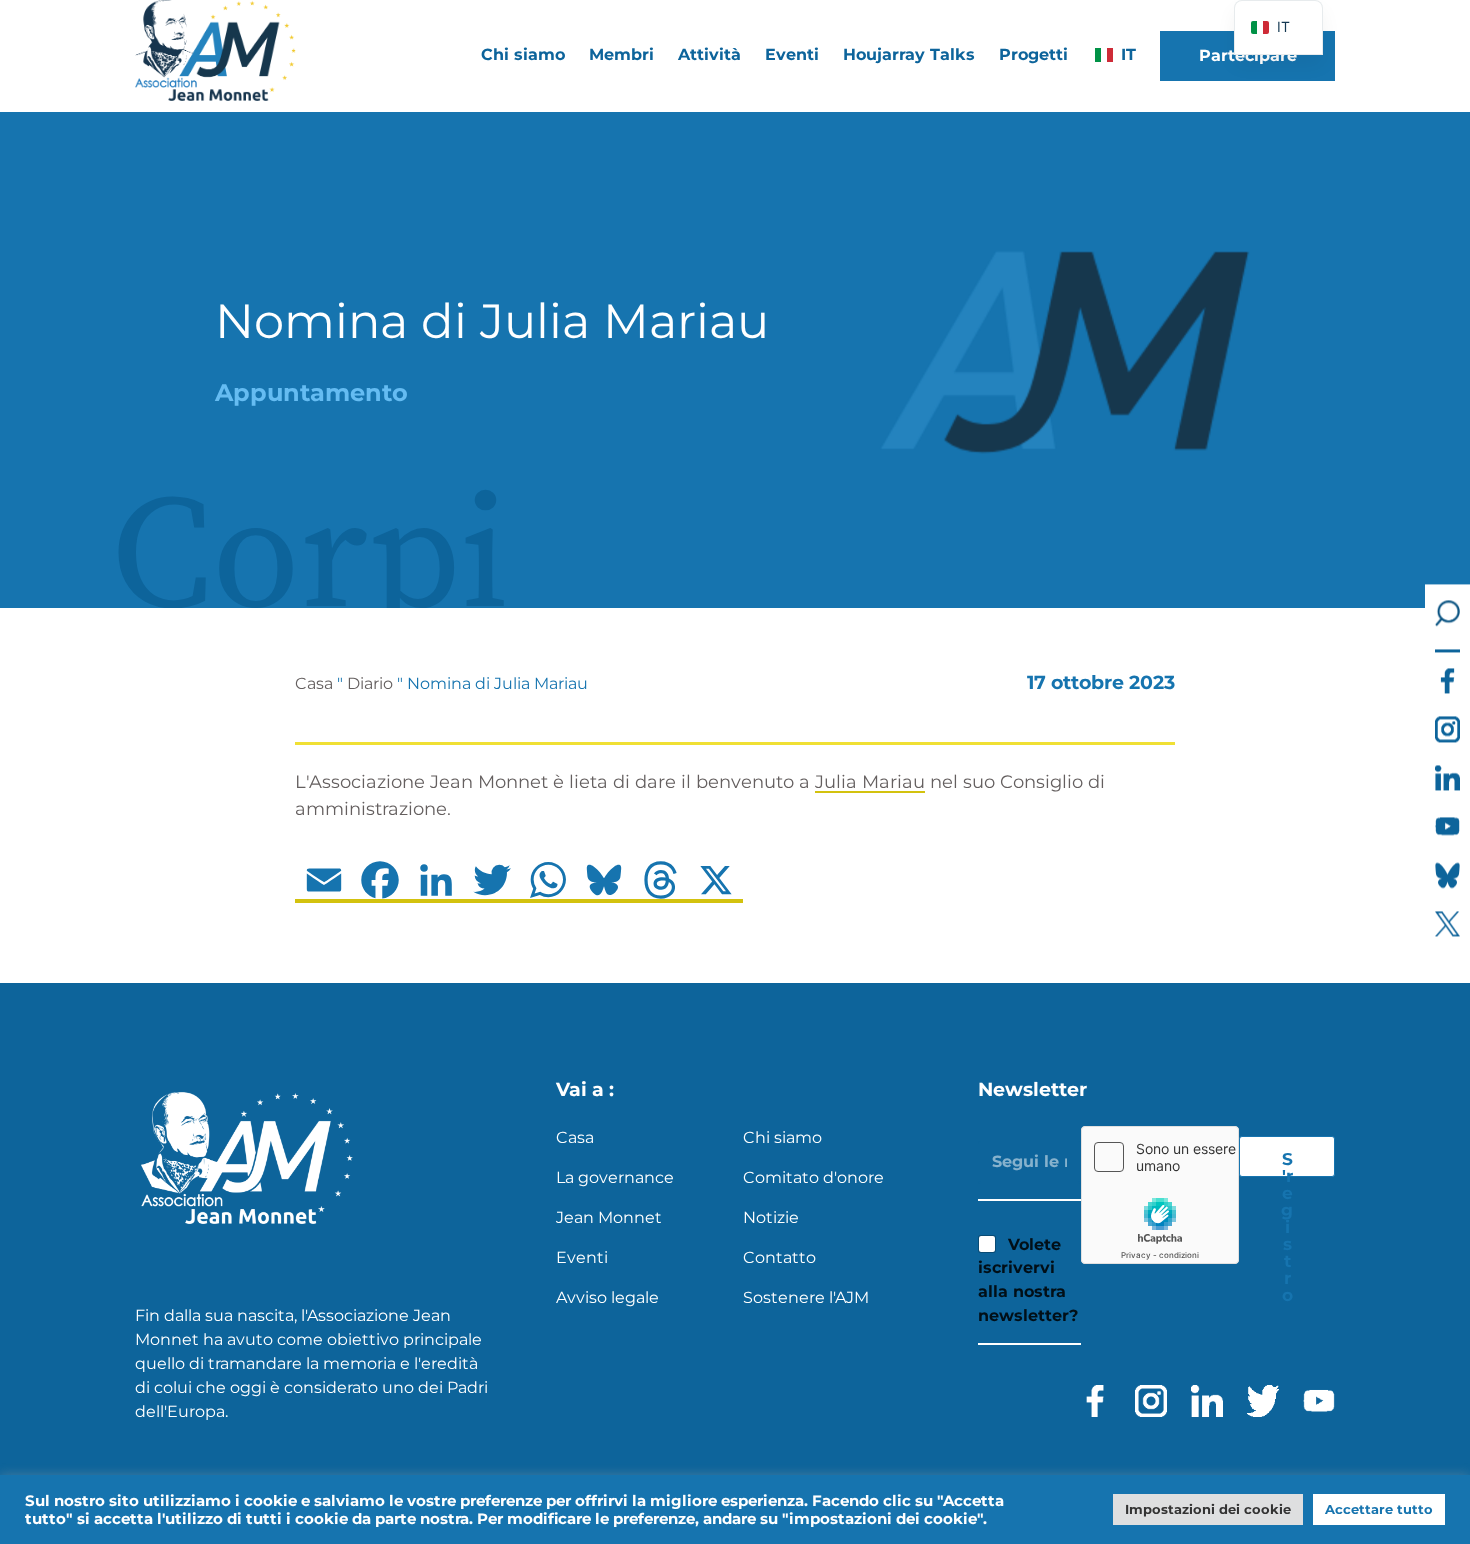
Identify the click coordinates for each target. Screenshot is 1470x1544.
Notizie (771, 1217)
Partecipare (1248, 55)
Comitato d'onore (813, 1177)
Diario (370, 683)
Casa (314, 683)
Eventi (792, 54)
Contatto (779, 1257)
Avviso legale (607, 1297)
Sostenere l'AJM (806, 1297)
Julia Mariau (870, 782)
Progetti (1033, 54)
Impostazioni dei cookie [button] (1208, 1509)
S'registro (1287, 1163)
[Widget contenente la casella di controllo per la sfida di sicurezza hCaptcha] (1160, 1195)
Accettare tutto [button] (1379, 1509)
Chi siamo (782, 1137)
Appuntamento (311, 392)
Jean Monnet (609, 1217)
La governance (615, 1177)
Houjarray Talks (909, 54)
